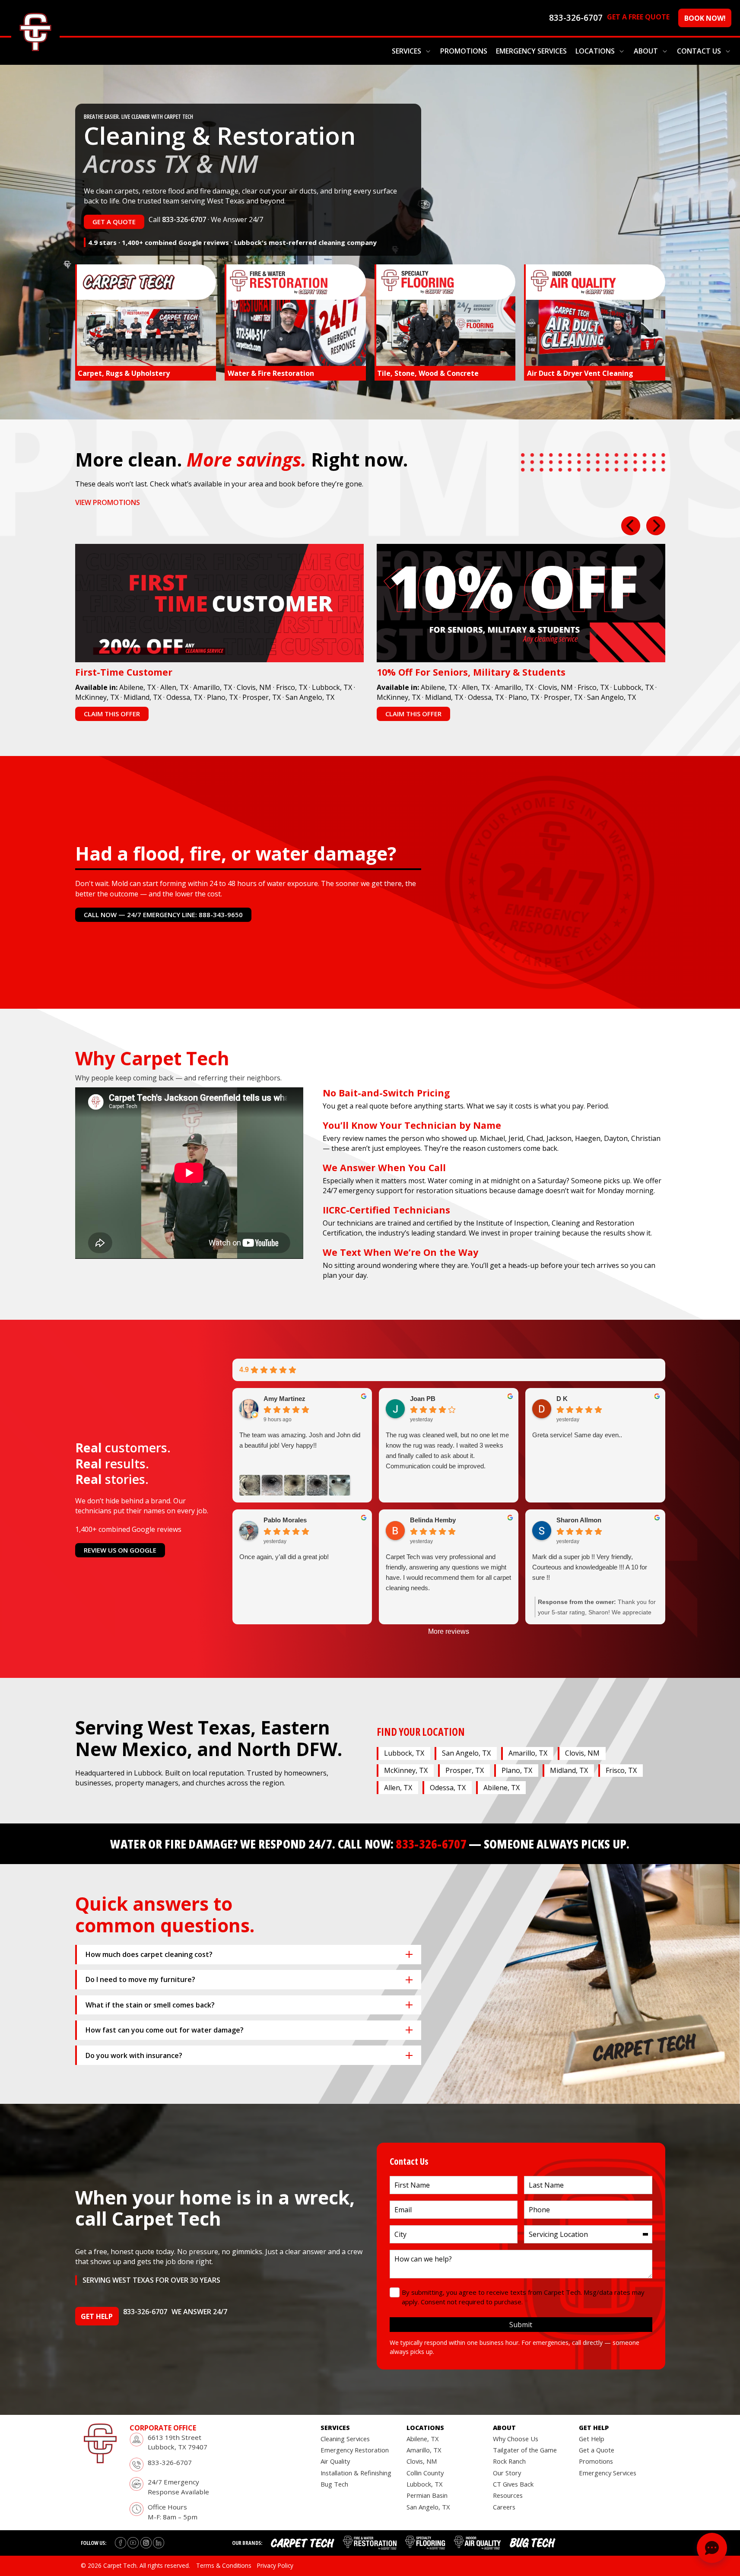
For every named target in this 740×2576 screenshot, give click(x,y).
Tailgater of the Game (525, 2450)
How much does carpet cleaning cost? (149, 1954)
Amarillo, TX (213, 687)
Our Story (507, 2473)
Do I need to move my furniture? (140, 1979)
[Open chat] (712, 2548)
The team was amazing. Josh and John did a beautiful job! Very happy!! (300, 1440)
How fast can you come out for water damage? (165, 2030)
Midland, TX (143, 697)
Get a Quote (597, 2450)
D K (562, 1399)
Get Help (592, 2439)
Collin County (425, 2473)
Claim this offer (112, 714)
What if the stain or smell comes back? (150, 2005)
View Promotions (108, 502)
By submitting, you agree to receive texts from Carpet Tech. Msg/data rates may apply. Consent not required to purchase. (523, 2297)
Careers (504, 2507)
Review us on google (120, 1550)
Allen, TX (174, 687)
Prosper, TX (262, 697)
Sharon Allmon (579, 1520)
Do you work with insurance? (134, 2055)
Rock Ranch (509, 2461)
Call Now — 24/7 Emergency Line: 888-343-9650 (163, 915)
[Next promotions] (656, 526)
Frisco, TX (292, 687)
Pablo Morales (285, 1520)
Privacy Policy (275, 2565)
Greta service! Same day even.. (577, 1435)
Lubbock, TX (332, 687)
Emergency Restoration (355, 2450)
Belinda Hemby (433, 1520)
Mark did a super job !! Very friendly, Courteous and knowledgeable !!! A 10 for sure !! (590, 1567)
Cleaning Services (345, 2439)
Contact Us (699, 51)
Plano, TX (222, 697)
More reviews (449, 1631)
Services (407, 51)
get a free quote (638, 17)
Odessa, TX (184, 697)
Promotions (464, 51)
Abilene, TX (137, 687)
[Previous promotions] (631, 526)
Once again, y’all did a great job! (284, 1557)
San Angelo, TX (310, 697)
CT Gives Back (513, 2484)
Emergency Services (531, 51)
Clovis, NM (254, 687)
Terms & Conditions (224, 2565)
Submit (521, 2325)
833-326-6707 (184, 219)
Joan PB (423, 1399)
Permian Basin (427, 2495)
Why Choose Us (516, 2439)
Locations (595, 51)
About (646, 51)
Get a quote (114, 222)
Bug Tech (334, 2484)
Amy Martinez (284, 1399)
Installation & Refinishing (356, 2473)
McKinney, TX (97, 697)
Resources (508, 2495)
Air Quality (335, 2461)
